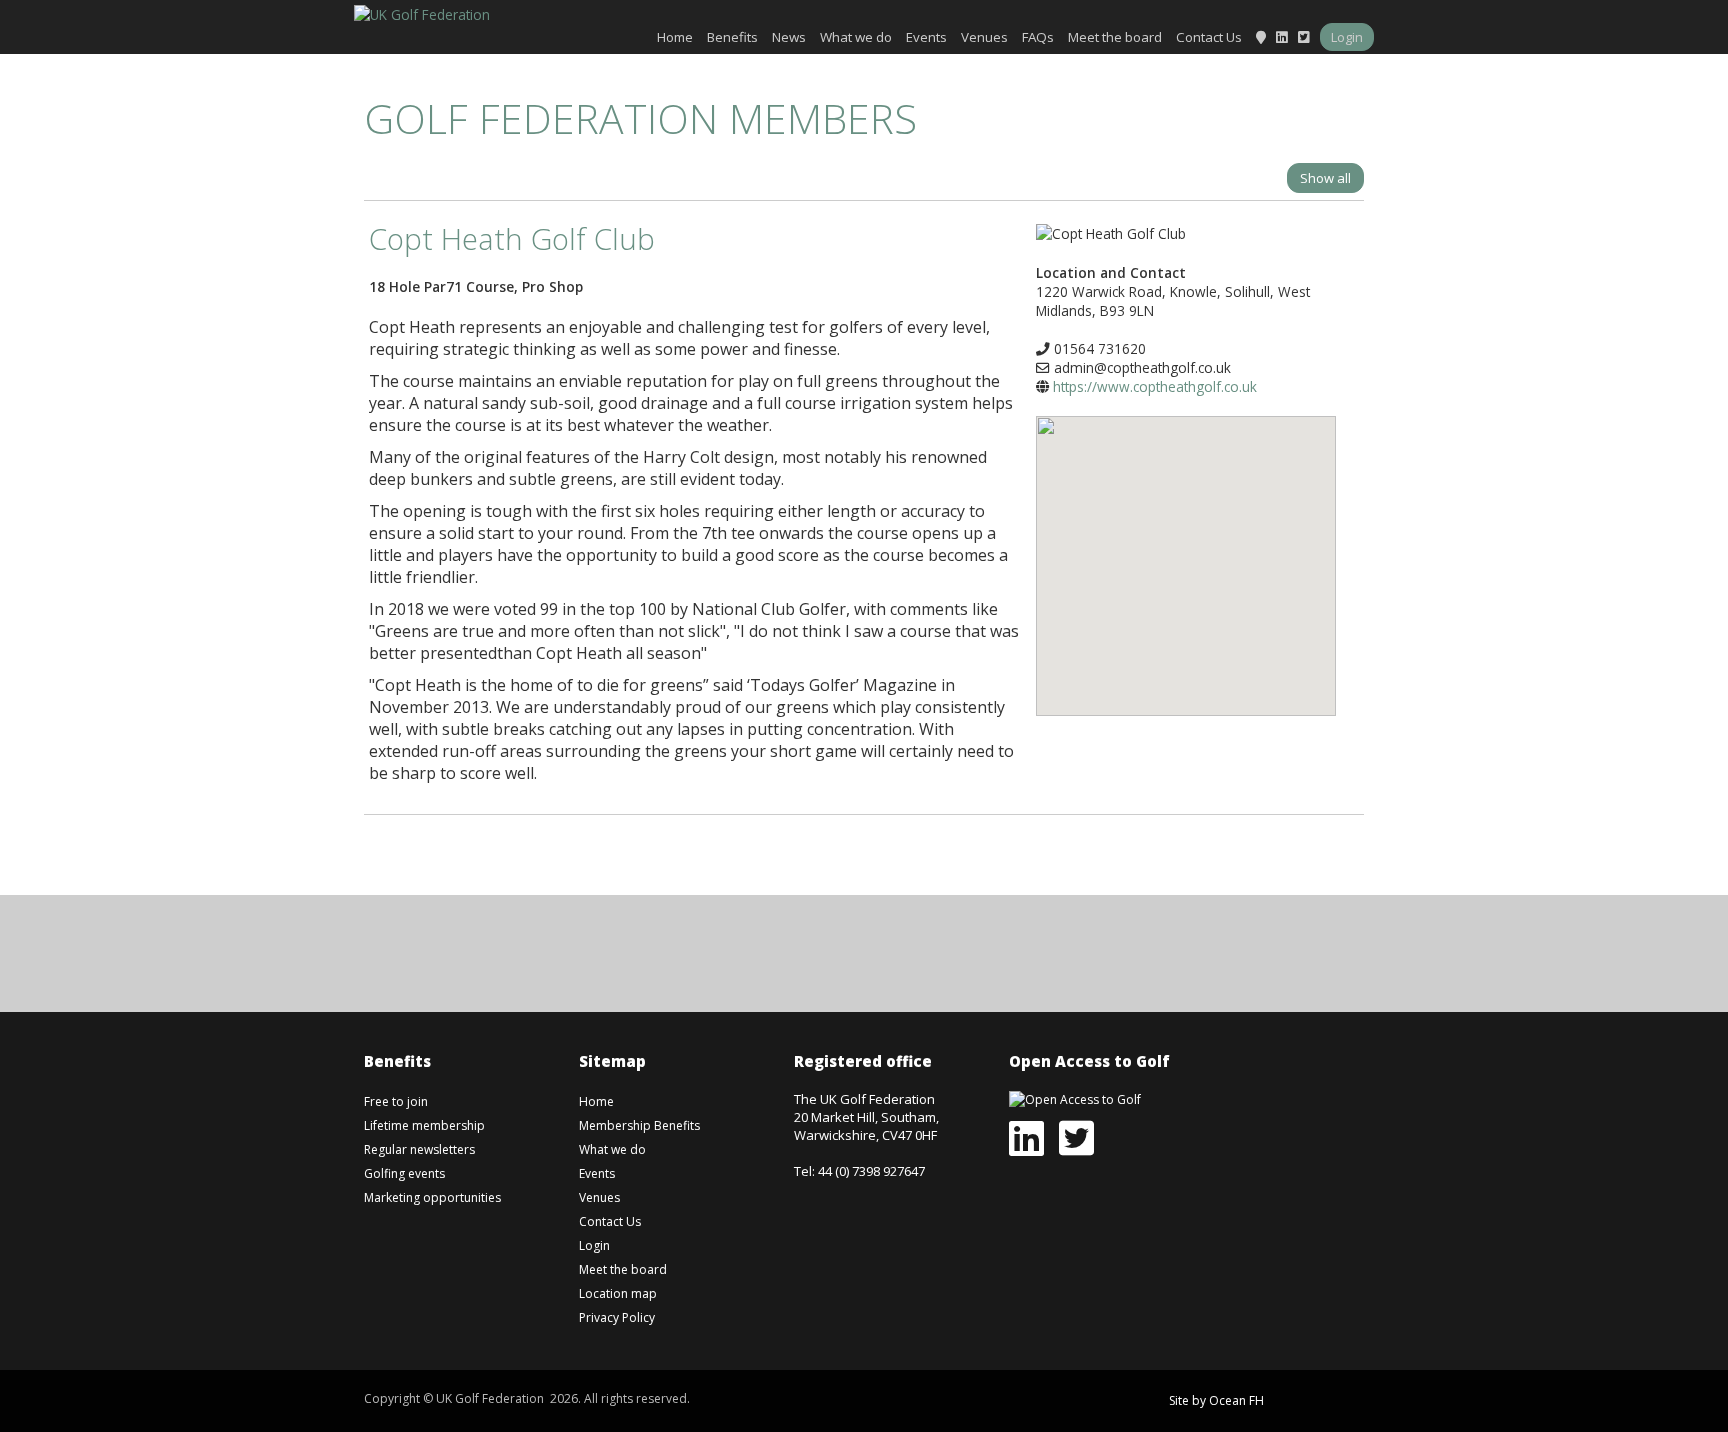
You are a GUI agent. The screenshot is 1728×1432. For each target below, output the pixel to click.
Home (675, 37)
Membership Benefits (639, 1125)
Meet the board (1115, 37)
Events (926, 37)
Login (1347, 37)
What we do (856, 37)
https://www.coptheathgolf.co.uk (1155, 386)
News (789, 37)
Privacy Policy (617, 1317)
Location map (618, 1293)
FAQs (1038, 37)
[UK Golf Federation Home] (422, 12)
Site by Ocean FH (1216, 1400)
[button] (1186, 551)
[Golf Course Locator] (1261, 37)
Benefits (732, 37)
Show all (1325, 178)
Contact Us (1209, 37)
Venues (984, 37)
